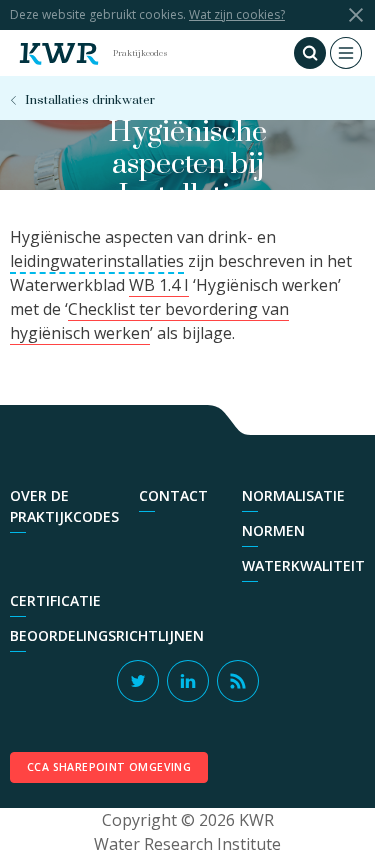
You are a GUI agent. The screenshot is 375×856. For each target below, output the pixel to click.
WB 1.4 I (159, 285)
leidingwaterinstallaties (97, 261)
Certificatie (55, 600)
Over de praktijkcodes (64, 506)
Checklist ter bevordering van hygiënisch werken (149, 321)
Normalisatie (293, 495)
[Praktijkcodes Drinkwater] (59, 53)
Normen (273, 530)
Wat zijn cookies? (237, 14)
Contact (173, 495)
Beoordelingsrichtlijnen (107, 635)
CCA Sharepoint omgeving (109, 767)
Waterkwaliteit (303, 565)
